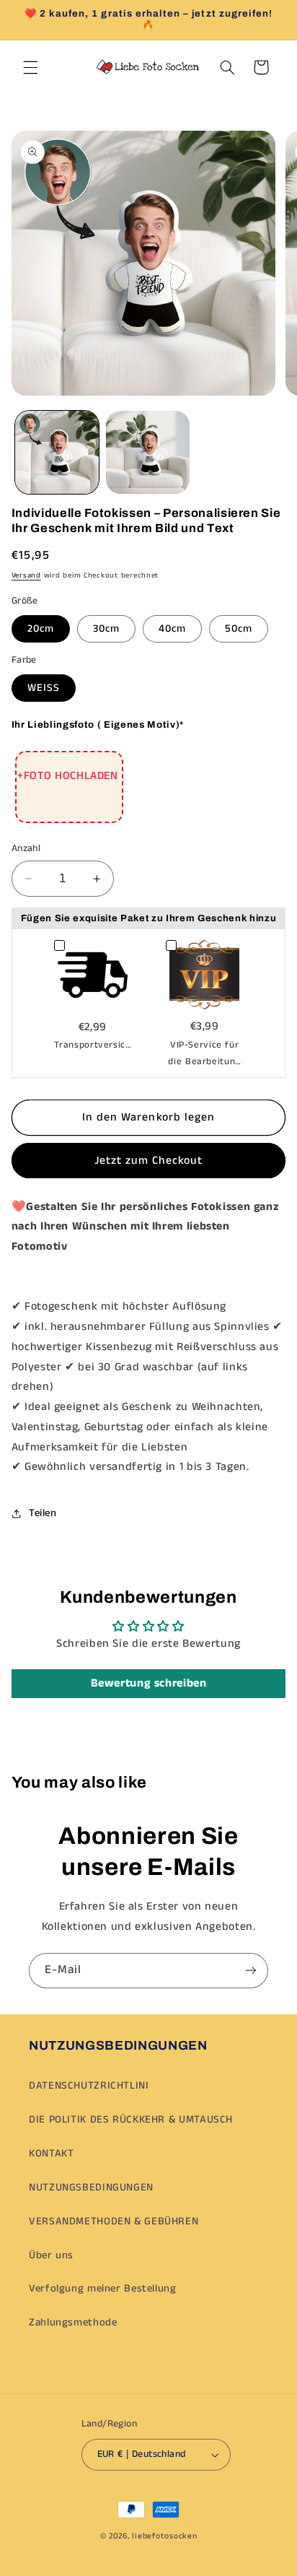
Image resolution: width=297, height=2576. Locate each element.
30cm (106, 629)
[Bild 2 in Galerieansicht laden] (148, 453)
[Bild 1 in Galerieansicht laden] (57, 453)
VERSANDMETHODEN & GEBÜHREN (114, 2222)
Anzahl (26, 849)
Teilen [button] (43, 1513)
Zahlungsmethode (73, 2323)
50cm (239, 629)
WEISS (44, 688)
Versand (26, 575)
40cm (172, 629)
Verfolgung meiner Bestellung (103, 2289)
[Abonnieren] (251, 1971)
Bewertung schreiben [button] (149, 1683)
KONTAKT (51, 2154)
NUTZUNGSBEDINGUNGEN (91, 2188)
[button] (30, 67)
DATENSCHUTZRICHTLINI (89, 2086)
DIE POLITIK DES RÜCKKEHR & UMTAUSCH (131, 2120)
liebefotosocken (164, 2536)
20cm (41, 629)
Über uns (51, 2255)
